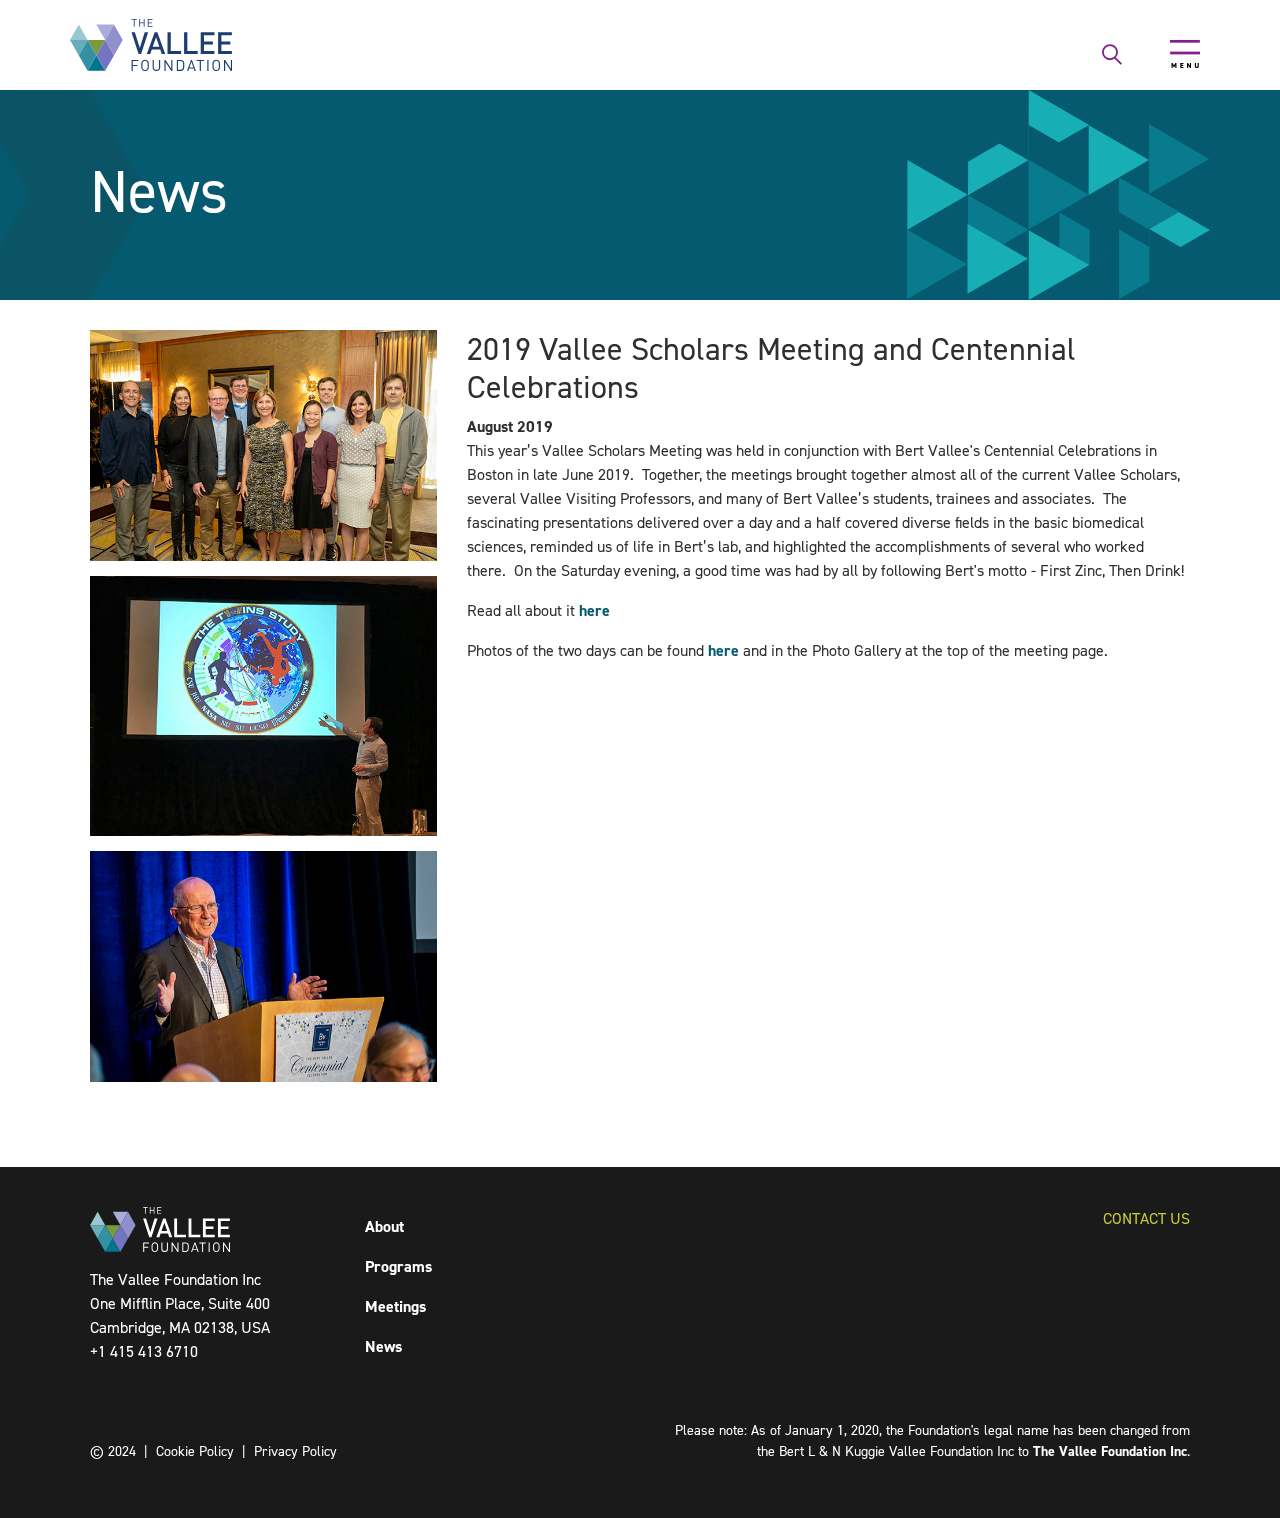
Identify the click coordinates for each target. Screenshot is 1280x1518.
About (384, 1226)
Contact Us (1146, 1218)
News (383, 1346)
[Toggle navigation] (1185, 54)
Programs (398, 1266)
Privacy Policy (295, 1451)
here (594, 610)
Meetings (395, 1306)
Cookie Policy (195, 1451)
